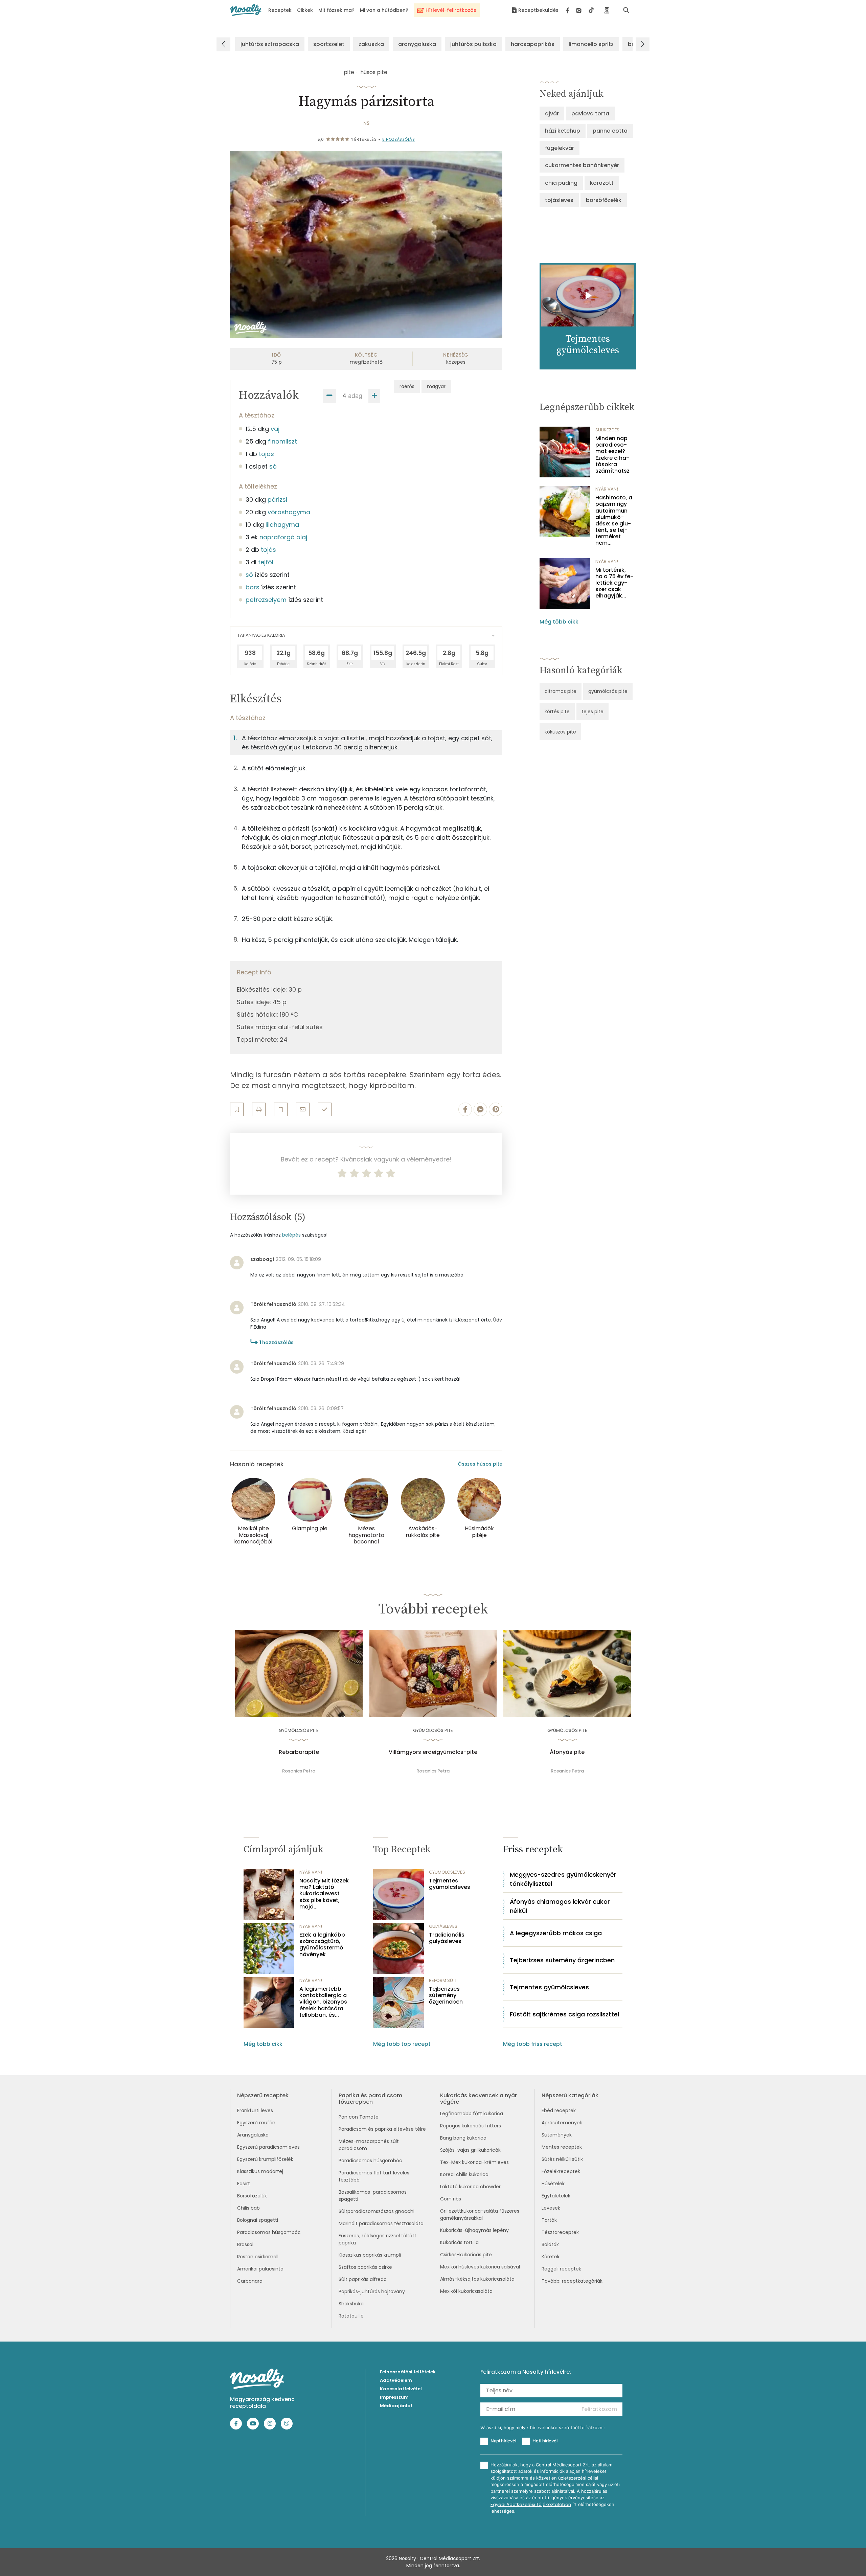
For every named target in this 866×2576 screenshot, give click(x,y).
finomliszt (282, 441)
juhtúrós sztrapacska (270, 44)
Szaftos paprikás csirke (365, 2267)
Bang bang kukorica (463, 2138)
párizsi (277, 500)
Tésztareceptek (560, 2232)
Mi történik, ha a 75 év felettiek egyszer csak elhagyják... (614, 583)
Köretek (551, 2257)
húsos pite (374, 72)
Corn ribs (451, 2199)
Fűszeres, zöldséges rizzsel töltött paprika (378, 2239)
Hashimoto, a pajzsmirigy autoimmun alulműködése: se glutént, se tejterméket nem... (614, 520)
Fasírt (244, 2184)
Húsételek (553, 2184)
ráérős (407, 386)
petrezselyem (266, 600)
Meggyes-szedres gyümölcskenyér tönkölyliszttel (563, 1879)
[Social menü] (580, 10)
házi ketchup (563, 131)
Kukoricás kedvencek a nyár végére (478, 2099)
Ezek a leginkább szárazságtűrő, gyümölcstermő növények (322, 1945)
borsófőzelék (604, 200)
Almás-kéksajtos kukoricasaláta (477, 2279)
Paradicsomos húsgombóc (269, 2232)
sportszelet (329, 44)
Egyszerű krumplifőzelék (265, 2159)
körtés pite (557, 711)
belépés (291, 1235)
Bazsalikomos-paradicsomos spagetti (373, 2196)
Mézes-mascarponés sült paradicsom (369, 2145)
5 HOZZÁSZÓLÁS (399, 139)
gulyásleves (443, 1926)
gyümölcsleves (447, 1872)
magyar (436, 386)
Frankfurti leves (255, 2110)
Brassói (245, 2244)
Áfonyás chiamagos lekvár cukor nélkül (560, 1906)
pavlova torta (590, 114)
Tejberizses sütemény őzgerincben (446, 1995)
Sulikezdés (607, 430)
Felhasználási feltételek (408, 2372)
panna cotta (610, 131)
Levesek (551, 2208)
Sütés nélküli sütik (562, 2159)
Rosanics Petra (299, 1771)
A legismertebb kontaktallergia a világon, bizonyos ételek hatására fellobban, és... (323, 2002)
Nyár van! (607, 489)
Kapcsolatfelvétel (401, 2389)
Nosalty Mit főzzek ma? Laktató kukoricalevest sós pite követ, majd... (324, 1894)
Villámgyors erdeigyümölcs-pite (433, 1752)
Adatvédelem (396, 2380)
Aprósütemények (562, 2123)
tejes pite (592, 711)
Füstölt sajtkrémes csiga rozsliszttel (564, 2014)
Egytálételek (556, 2196)
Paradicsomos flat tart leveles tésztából (374, 2176)
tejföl (266, 562)
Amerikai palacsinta (260, 2269)
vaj (275, 429)
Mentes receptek (562, 2147)
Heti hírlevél (545, 2441)
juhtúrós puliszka (473, 44)
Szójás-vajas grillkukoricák (470, 2150)
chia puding (561, 183)
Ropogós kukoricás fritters (471, 2126)
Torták (549, 2220)
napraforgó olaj (283, 537)
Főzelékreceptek (561, 2171)
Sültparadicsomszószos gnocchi (377, 2211)
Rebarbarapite (299, 1752)
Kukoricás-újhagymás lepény (474, 2230)
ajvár (552, 114)
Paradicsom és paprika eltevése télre (382, 2129)
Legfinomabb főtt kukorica (472, 2114)
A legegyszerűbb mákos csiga (556, 1933)
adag (355, 396)
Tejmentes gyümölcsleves (450, 1884)
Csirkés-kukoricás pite (466, 2255)
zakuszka (371, 44)
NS (366, 123)
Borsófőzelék (252, 2196)
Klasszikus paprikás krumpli (370, 2255)
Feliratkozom (599, 2409)
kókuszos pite (560, 732)
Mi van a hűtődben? (384, 10)
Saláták (550, 2244)
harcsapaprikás (533, 44)
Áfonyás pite (567, 1752)
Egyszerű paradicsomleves (268, 2147)
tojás (266, 454)
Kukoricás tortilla (459, 2242)
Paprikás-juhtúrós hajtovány (372, 2291)
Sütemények (557, 2135)
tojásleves (559, 200)
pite (349, 72)
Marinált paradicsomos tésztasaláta (381, 2223)
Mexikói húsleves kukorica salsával (480, 2267)
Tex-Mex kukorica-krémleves (474, 2162)
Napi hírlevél (503, 2441)
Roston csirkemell (258, 2257)
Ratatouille (351, 2316)
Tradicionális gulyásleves (447, 1938)
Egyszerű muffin (256, 2123)
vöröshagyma (289, 512)
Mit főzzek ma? (336, 10)
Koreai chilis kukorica (464, 2174)
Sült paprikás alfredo (363, 2279)
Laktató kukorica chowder (470, 2187)
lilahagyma (282, 525)
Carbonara (250, 2281)
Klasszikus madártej (260, 2171)
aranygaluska (417, 44)
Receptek (280, 10)
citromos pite (561, 691)
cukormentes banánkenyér (582, 165)
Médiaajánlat (396, 2406)
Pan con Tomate (359, 2117)
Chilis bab (248, 2208)
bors (253, 587)
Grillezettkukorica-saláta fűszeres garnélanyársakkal (480, 2215)
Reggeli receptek (561, 2269)
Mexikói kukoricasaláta (466, 2291)
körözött (602, 183)
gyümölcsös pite (608, 691)
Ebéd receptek (559, 2110)
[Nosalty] (246, 10)
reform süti (443, 1980)
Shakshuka (351, 2304)
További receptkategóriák (572, 2281)
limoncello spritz (591, 44)
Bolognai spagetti (258, 2220)
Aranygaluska (253, 2135)
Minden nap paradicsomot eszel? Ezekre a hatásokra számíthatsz (612, 455)
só (273, 466)
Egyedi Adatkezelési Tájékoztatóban (531, 2504)
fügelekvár (560, 148)
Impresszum (394, 2397)
